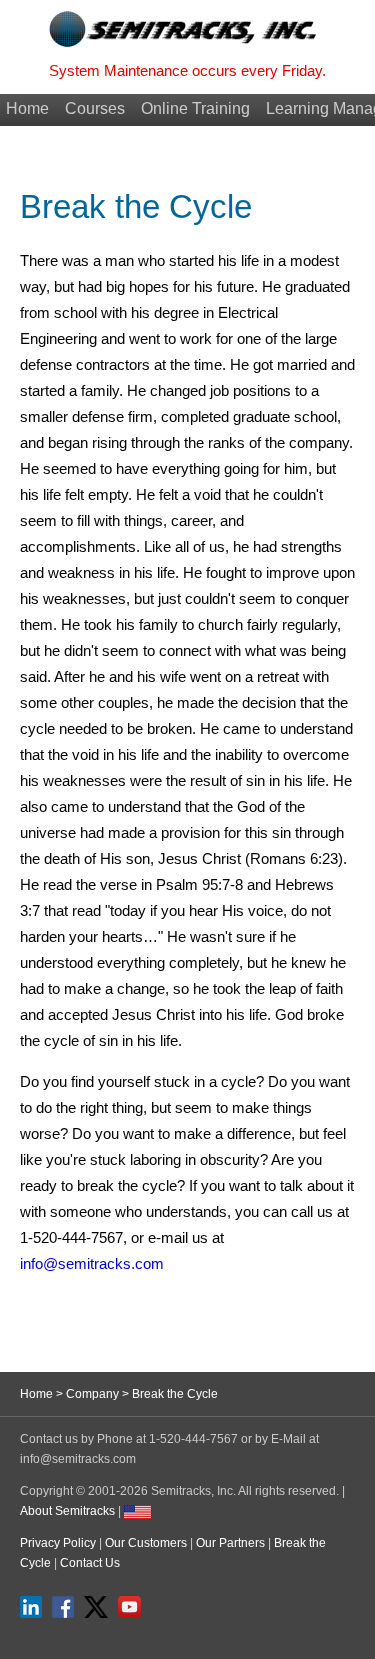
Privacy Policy (58, 1543)
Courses (95, 108)
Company (92, 1394)
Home (27, 108)
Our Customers (146, 1543)
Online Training (195, 108)
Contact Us (90, 1563)
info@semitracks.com (92, 1263)
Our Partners (230, 1543)
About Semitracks (67, 1511)
